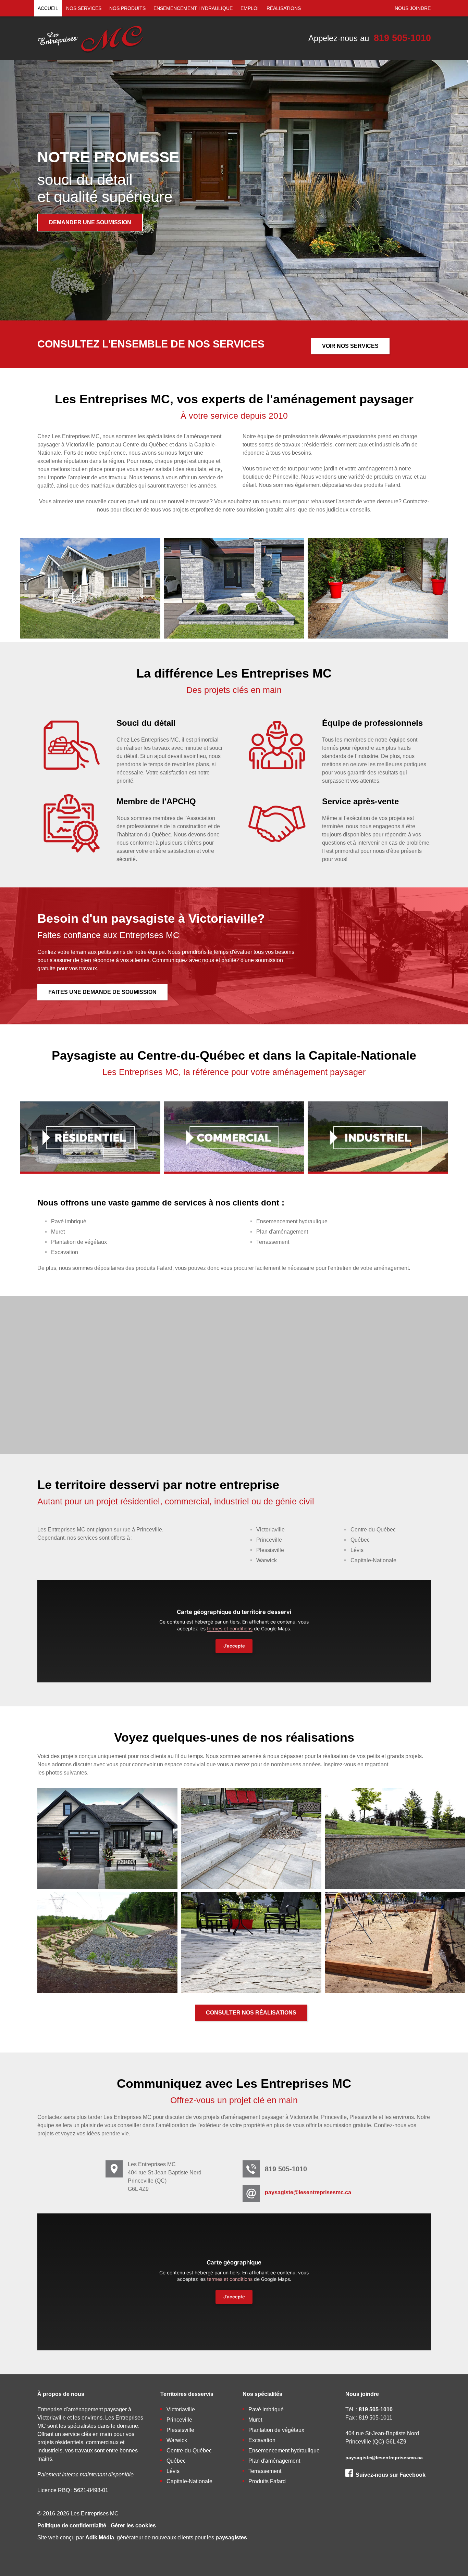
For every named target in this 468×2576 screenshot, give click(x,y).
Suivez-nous (391, 2475)
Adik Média (100, 2537)
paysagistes (231, 2537)
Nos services (84, 8)
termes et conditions (230, 1629)
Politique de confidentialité (72, 2526)
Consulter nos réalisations (251, 2013)
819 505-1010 (402, 38)
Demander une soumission (90, 222)
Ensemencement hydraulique (193, 8)
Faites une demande (102, 992)
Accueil (48, 8)
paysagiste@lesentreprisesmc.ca (308, 2192)
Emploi (250, 8)
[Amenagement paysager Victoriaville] (90, 54)
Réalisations (284, 8)
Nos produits (127, 8)
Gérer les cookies (133, 2526)
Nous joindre (413, 8)
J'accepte (234, 1646)
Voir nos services (350, 346)
